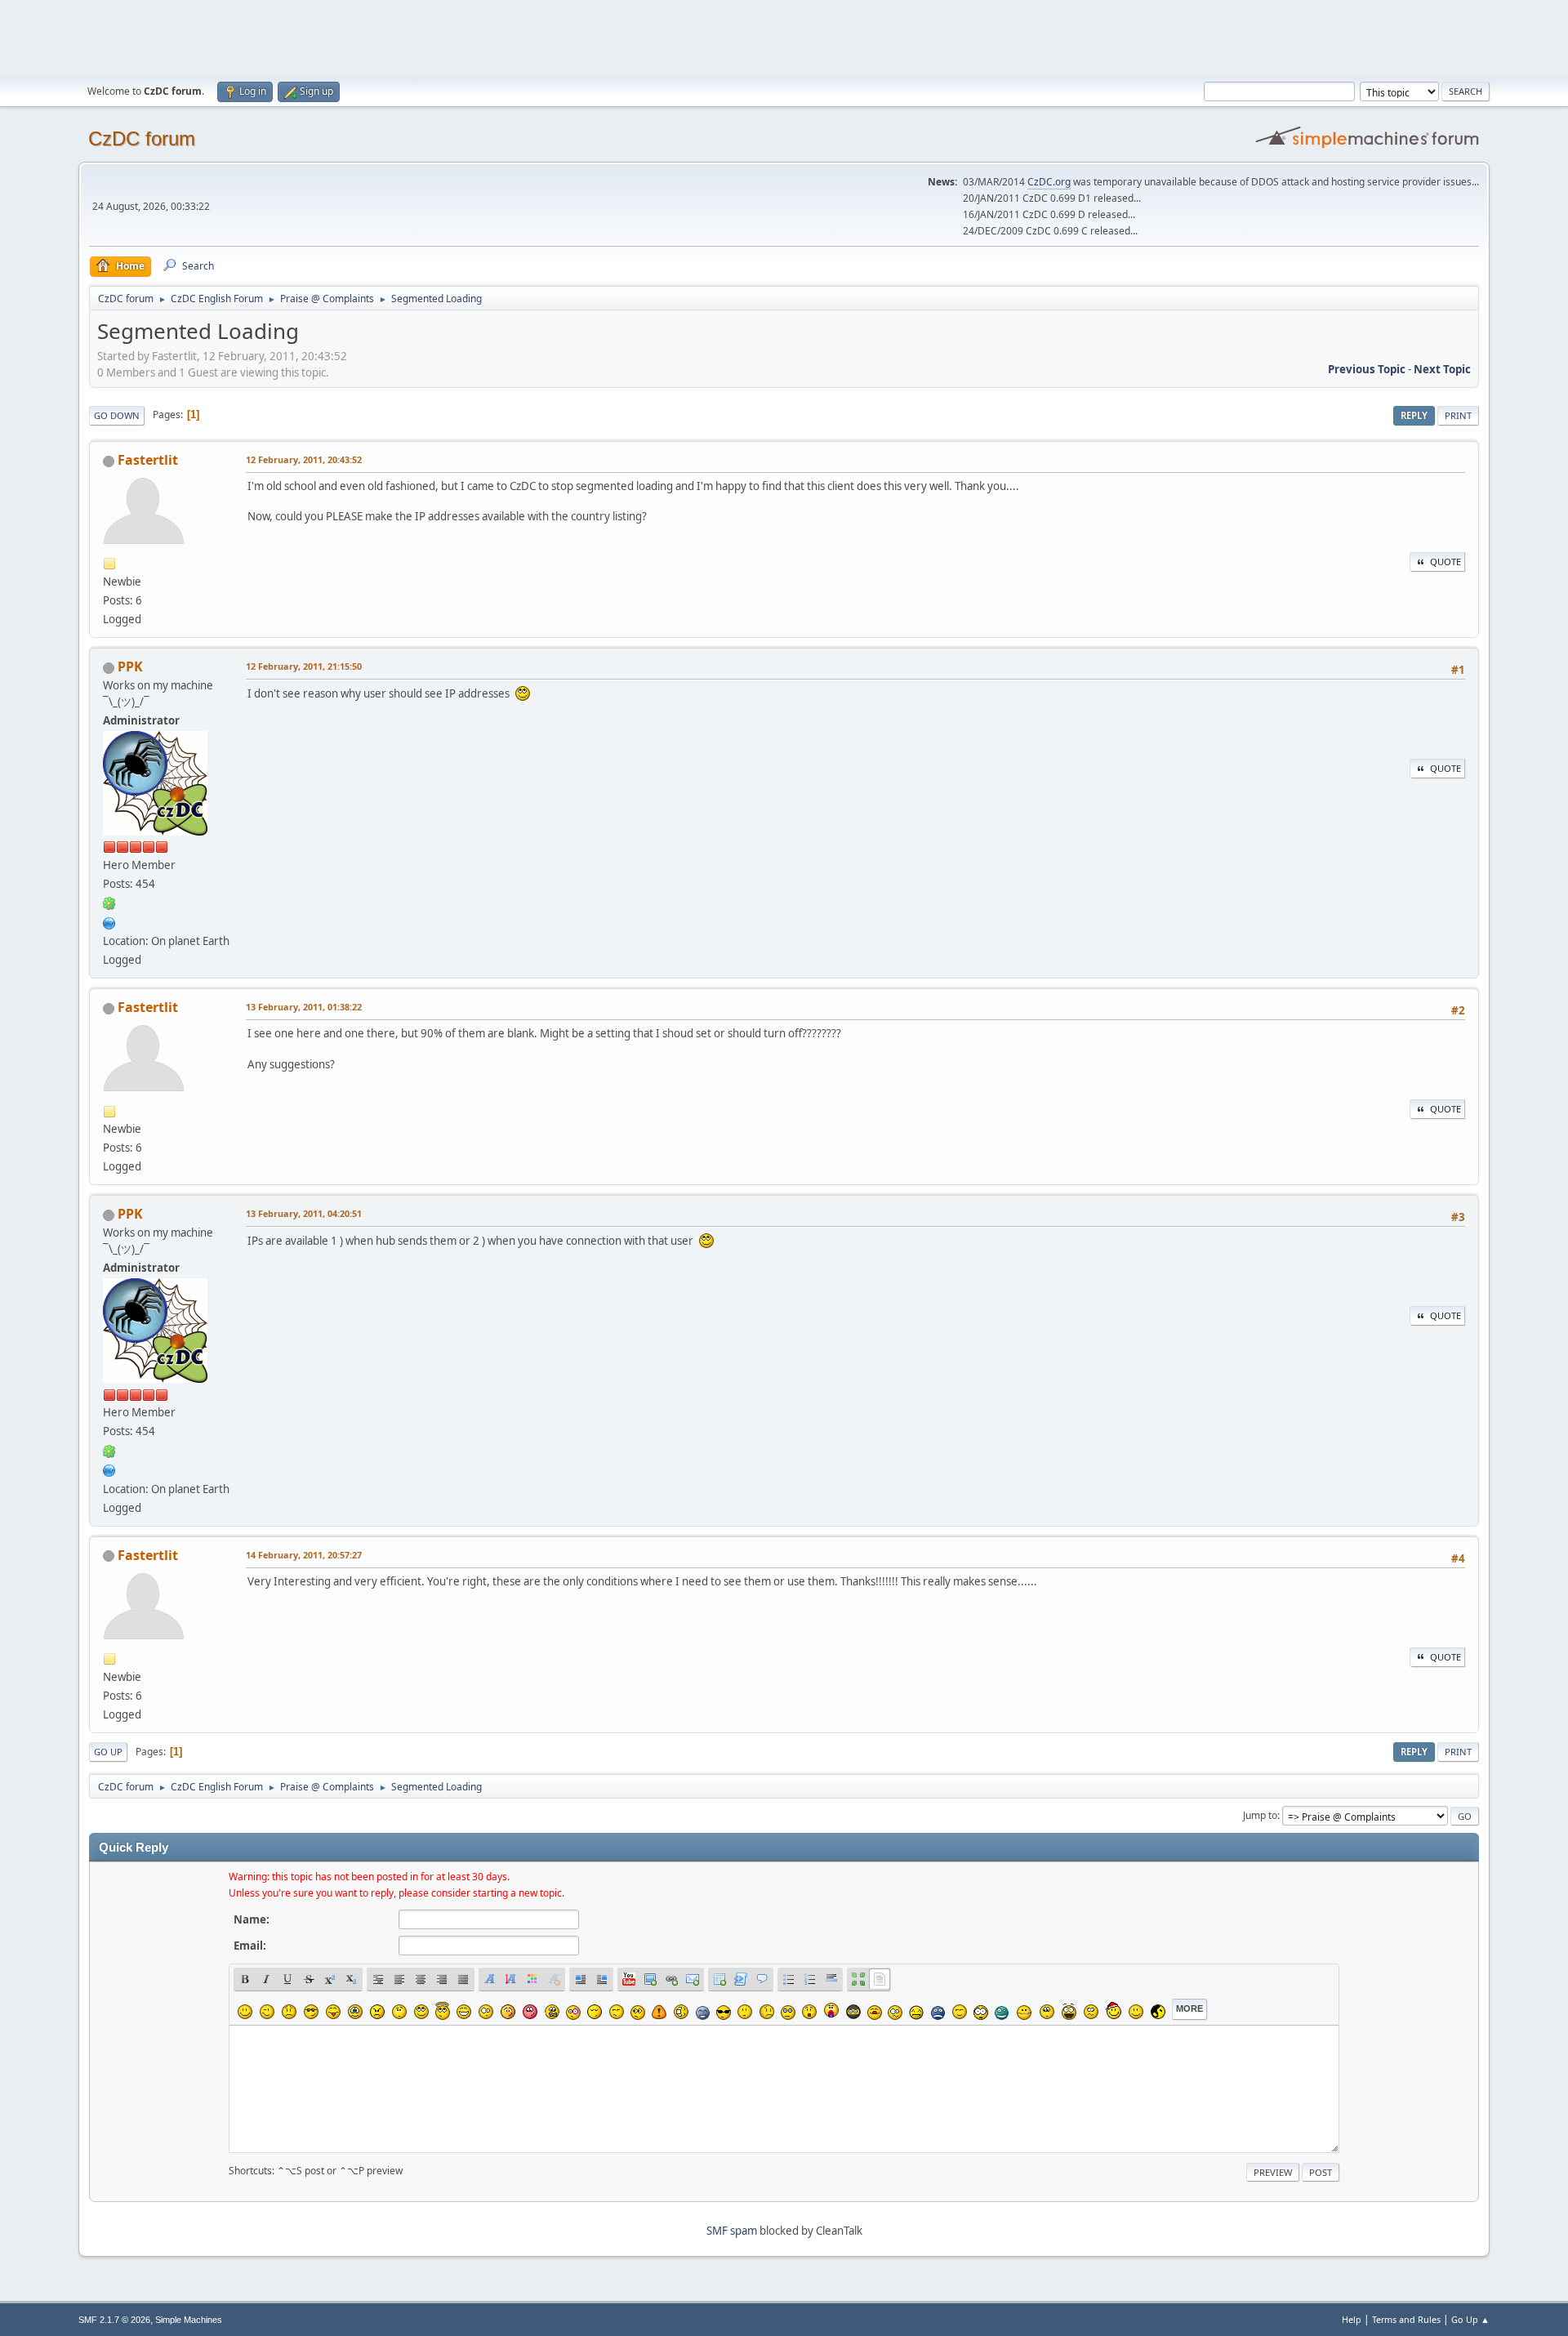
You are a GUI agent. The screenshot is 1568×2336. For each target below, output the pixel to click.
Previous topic (1367, 369)
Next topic (1442, 369)
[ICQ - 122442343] (109, 903)
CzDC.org (1049, 182)
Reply (1414, 415)
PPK (130, 666)
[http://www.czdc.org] (109, 921)
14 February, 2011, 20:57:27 (304, 1555)
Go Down (117, 415)
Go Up (108, 1752)
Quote (1445, 562)
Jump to (1260, 1815)
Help (1352, 2319)
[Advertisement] (784, 37)
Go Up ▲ (1470, 2319)
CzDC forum (142, 138)
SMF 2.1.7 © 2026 (114, 2320)
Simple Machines (189, 2320)
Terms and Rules (1406, 2319)
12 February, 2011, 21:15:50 (304, 666)
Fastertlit (148, 460)
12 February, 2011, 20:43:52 (304, 459)
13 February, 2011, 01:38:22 (304, 1007)
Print (1458, 415)
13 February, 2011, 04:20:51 (304, 1213)
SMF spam (732, 2231)
